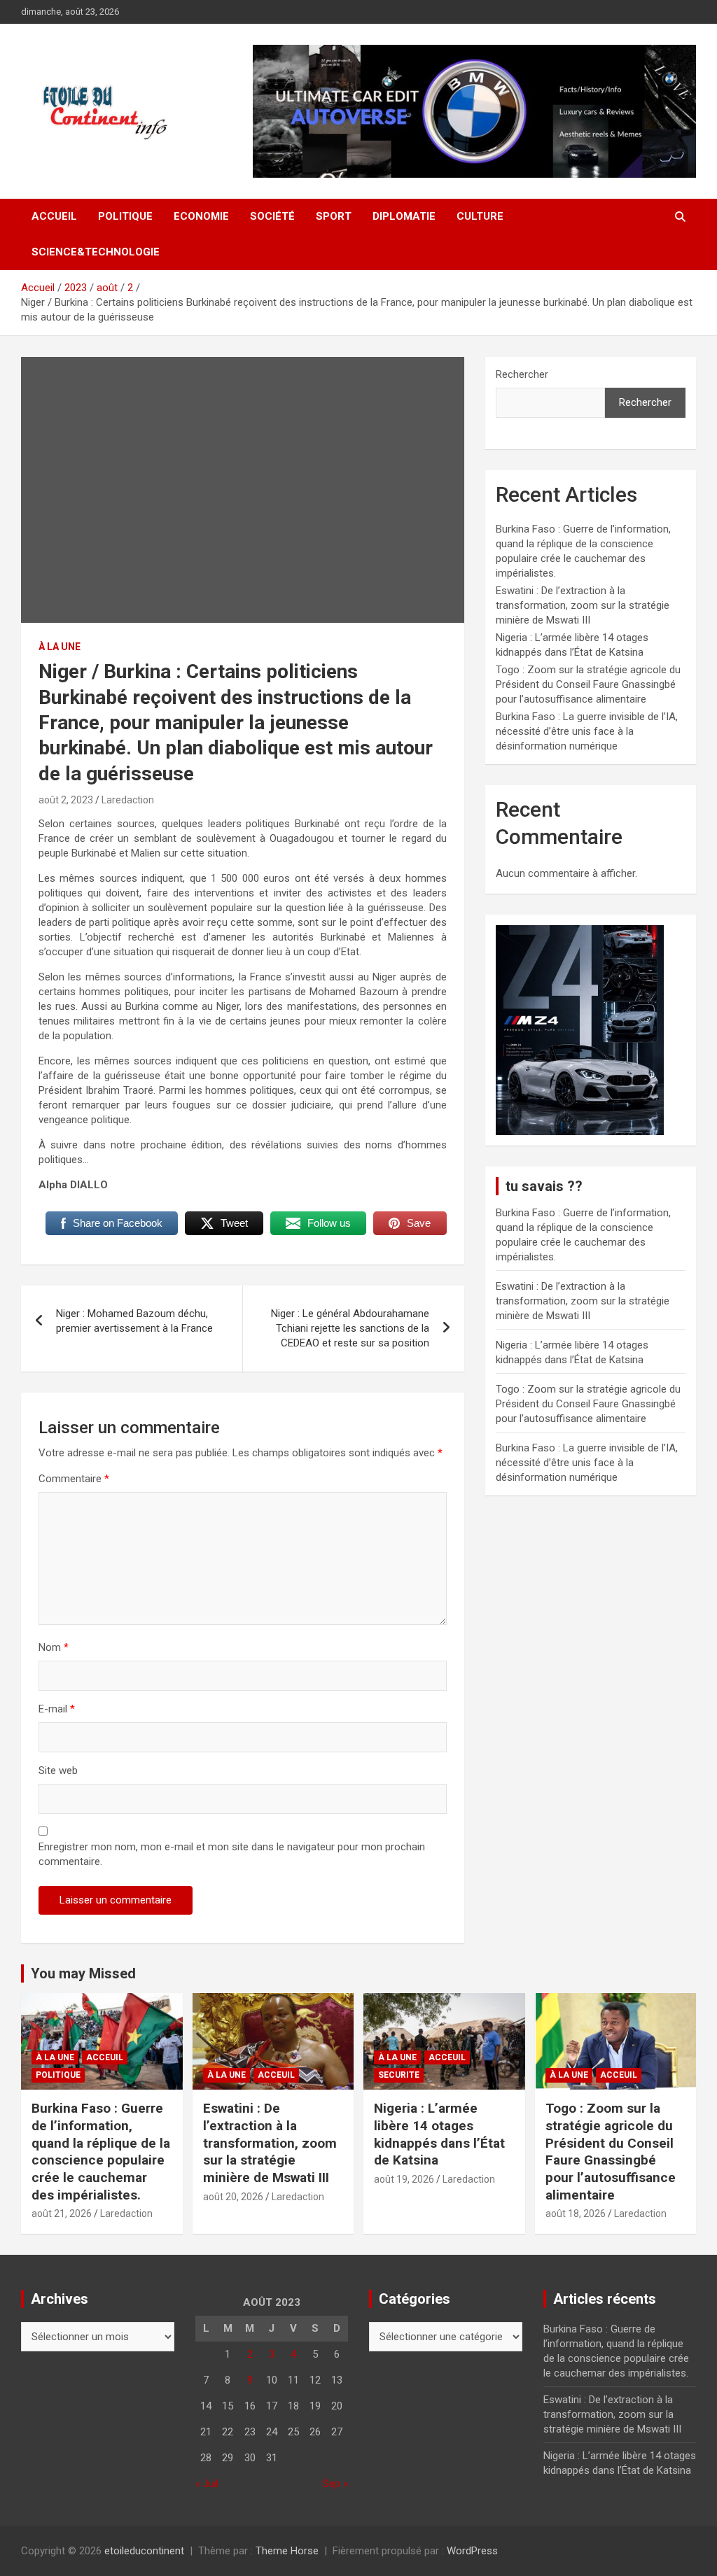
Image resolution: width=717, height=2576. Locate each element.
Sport (334, 216)
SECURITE (399, 2075)
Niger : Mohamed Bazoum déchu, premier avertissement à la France (134, 1321)
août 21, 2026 (62, 2213)
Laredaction (128, 800)
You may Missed (83, 1973)
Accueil (54, 216)
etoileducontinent (144, 2551)
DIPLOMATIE (404, 216)
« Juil (207, 2484)
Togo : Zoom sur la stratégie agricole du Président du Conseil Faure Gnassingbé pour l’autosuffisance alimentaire (588, 684)
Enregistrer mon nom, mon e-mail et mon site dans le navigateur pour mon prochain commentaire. (232, 1854)
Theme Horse (287, 2551)
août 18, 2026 (576, 2213)
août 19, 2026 (404, 2179)
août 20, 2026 (233, 2197)
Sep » (335, 2484)
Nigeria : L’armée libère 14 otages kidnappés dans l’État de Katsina (439, 2134)
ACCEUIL (105, 2057)
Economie (201, 216)
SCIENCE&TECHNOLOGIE (96, 252)
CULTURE (480, 216)
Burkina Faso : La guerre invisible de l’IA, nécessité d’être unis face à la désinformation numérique (587, 731)
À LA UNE (60, 647)
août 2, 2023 (66, 800)
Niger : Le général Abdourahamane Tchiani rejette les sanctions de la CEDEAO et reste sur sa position (350, 1328)
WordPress (472, 2551)
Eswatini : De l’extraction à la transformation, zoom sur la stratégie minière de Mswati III (583, 605)
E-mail (57, 1709)
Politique (125, 216)
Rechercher (522, 374)
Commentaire (74, 1479)
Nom (54, 1647)
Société (272, 216)
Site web (58, 1771)
